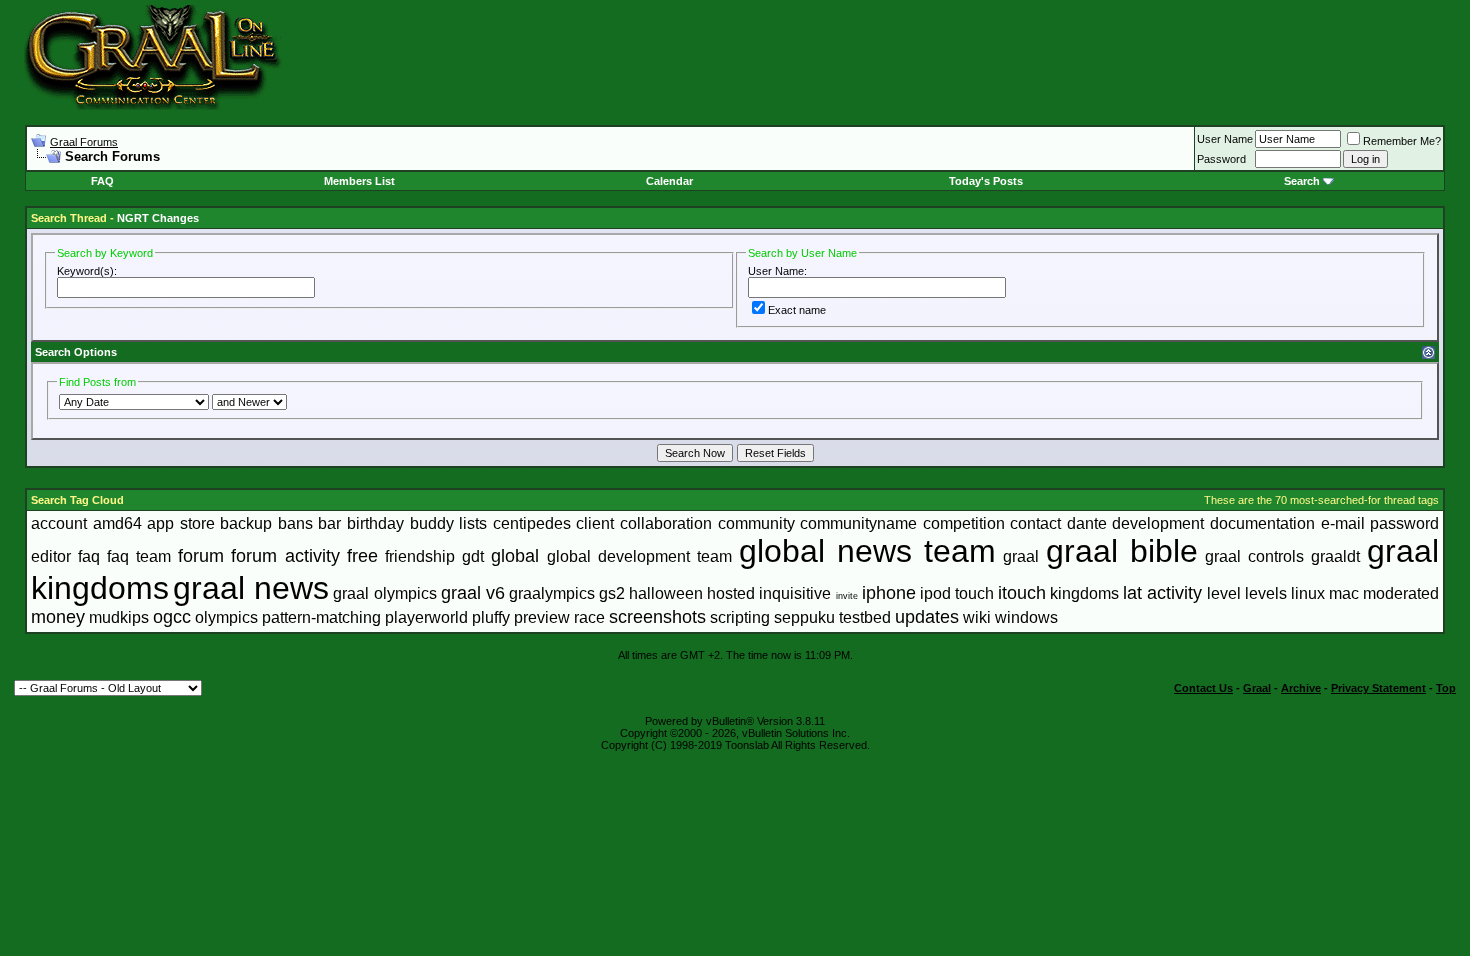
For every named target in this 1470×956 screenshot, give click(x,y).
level (1224, 593)
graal (1021, 556)
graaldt (1335, 556)
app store (181, 523)
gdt (473, 556)
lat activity (1162, 593)
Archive (1301, 688)
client (595, 523)
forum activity (285, 556)
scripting (740, 617)
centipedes (532, 523)
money (58, 617)
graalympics (552, 593)
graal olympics (384, 593)
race (589, 617)
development (1158, 523)
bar (329, 523)
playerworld (426, 617)
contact (1035, 523)
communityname (858, 523)
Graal (1257, 688)
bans (295, 523)
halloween (666, 593)
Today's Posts (986, 181)
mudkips (119, 617)
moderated (1401, 593)
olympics (226, 617)
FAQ (102, 181)
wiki (977, 617)
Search (1302, 181)
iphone (889, 593)
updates (927, 617)
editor (51, 556)
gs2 (612, 593)
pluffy (491, 617)
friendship (420, 556)
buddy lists (449, 523)
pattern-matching (321, 617)
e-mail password (1380, 523)
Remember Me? (1402, 141)
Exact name (797, 310)
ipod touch (957, 593)
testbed (865, 617)
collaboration (666, 523)
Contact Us (1203, 688)
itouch (1022, 593)
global (515, 556)
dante (1087, 523)
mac (1344, 593)
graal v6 (473, 593)
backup (246, 523)
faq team (139, 556)
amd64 (117, 523)
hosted (731, 593)
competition (964, 523)
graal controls (1254, 556)
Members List (359, 181)
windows (1026, 617)
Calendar (669, 181)
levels (1266, 593)
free (362, 556)
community (756, 523)
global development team (639, 556)
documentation (1262, 523)
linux (1308, 593)
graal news (251, 588)
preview (542, 617)
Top (1446, 688)
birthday (375, 523)
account (59, 523)
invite (847, 596)
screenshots (657, 617)
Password (1221, 159)
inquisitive (795, 593)
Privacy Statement (1378, 688)
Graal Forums (84, 142)
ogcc (172, 617)
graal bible (1122, 551)
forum (201, 556)
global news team (867, 551)
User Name (1225, 139)
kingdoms (1084, 593)
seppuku (804, 617)
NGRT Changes (158, 218)
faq (89, 556)
